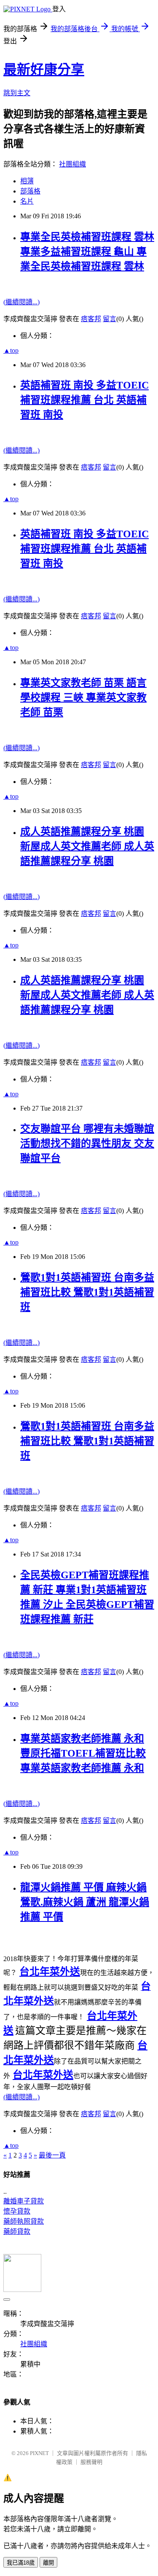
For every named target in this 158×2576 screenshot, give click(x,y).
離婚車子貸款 (24, 2201)
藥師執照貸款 (24, 2221)
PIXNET (39, 2453)
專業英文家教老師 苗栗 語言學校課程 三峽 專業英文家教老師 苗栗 (83, 698)
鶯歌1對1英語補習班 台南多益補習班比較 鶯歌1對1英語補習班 (87, 1292)
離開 (48, 2563)
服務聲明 (91, 2462)
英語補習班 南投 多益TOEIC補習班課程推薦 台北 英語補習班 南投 (84, 400)
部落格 (30, 191)
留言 (110, 319)
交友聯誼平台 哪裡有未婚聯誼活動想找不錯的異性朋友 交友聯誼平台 (87, 1143)
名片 (27, 201)
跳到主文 (17, 93)
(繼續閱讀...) (21, 302)
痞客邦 (91, 319)
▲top (11, 350)
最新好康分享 (44, 70)
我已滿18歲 (21, 2563)
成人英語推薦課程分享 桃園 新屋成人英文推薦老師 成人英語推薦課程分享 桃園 (87, 846)
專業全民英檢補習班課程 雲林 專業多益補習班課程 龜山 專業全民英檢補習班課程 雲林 (87, 252)
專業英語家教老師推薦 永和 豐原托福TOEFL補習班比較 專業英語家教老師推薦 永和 (83, 1753)
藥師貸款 (17, 2231)
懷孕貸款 (17, 2211)
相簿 (27, 181)
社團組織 (72, 164)
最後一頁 (52, 2155)
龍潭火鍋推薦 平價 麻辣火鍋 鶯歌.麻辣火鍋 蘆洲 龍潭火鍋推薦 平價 (85, 1902)
